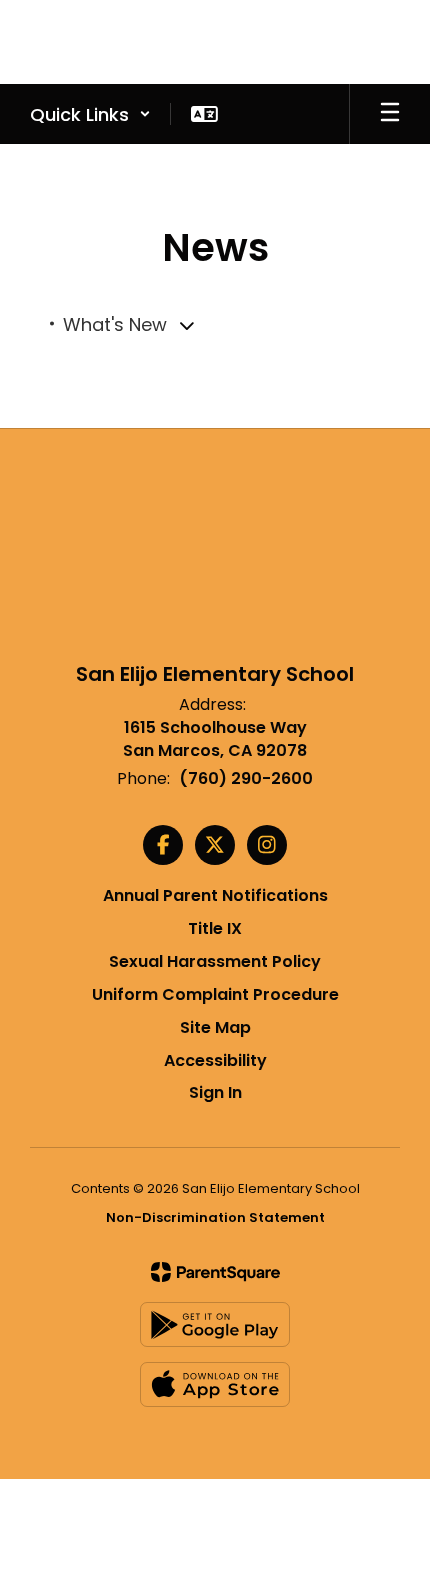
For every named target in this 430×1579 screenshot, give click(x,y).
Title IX (215, 928)
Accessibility (215, 1060)
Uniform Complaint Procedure (215, 994)
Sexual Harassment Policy (215, 961)
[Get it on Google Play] (215, 1324)
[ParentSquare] (215, 1272)
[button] (90, 114)
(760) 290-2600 (246, 778)
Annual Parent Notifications (215, 895)
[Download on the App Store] (215, 1384)
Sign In (215, 1092)
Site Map (215, 1027)
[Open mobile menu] (390, 114)
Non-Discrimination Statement (215, 1217)
